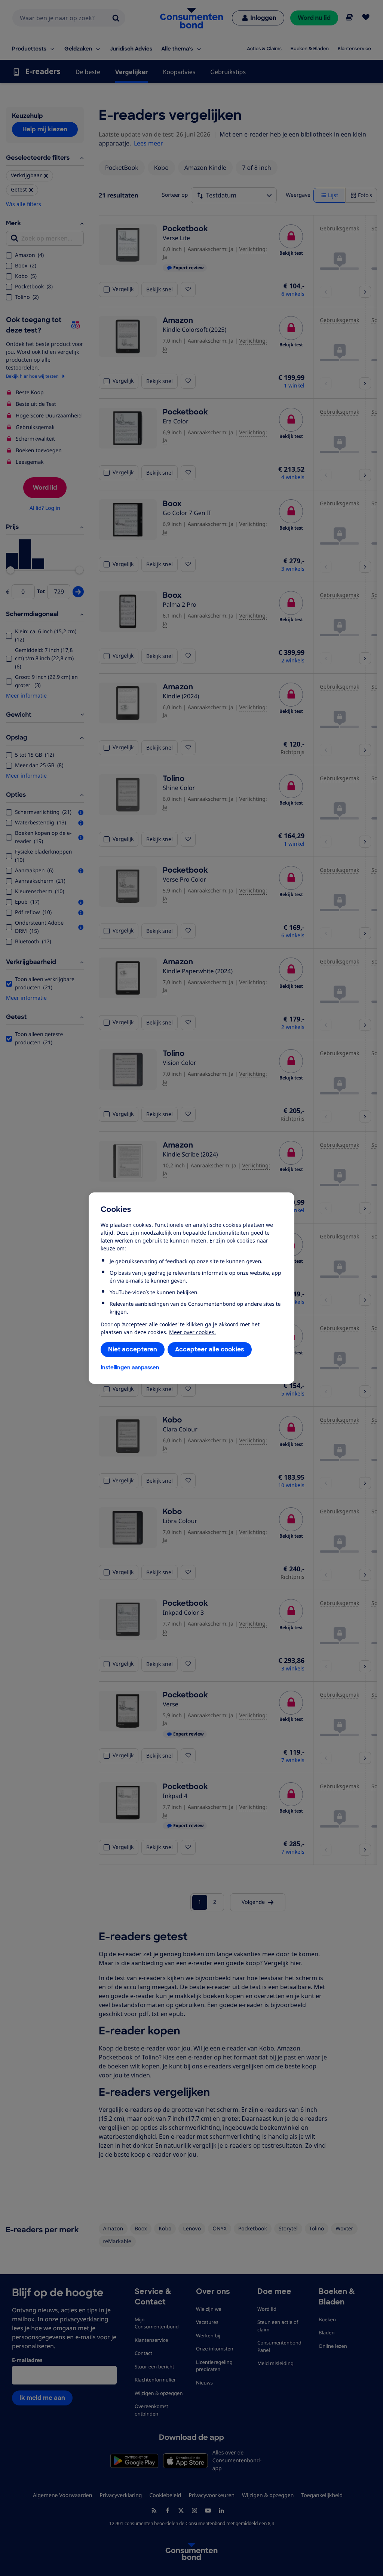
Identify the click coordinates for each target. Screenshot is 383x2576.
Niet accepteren (133, 1349)
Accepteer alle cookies (210, 1349)
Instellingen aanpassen (130, 1367)
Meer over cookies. (192, 1332)
